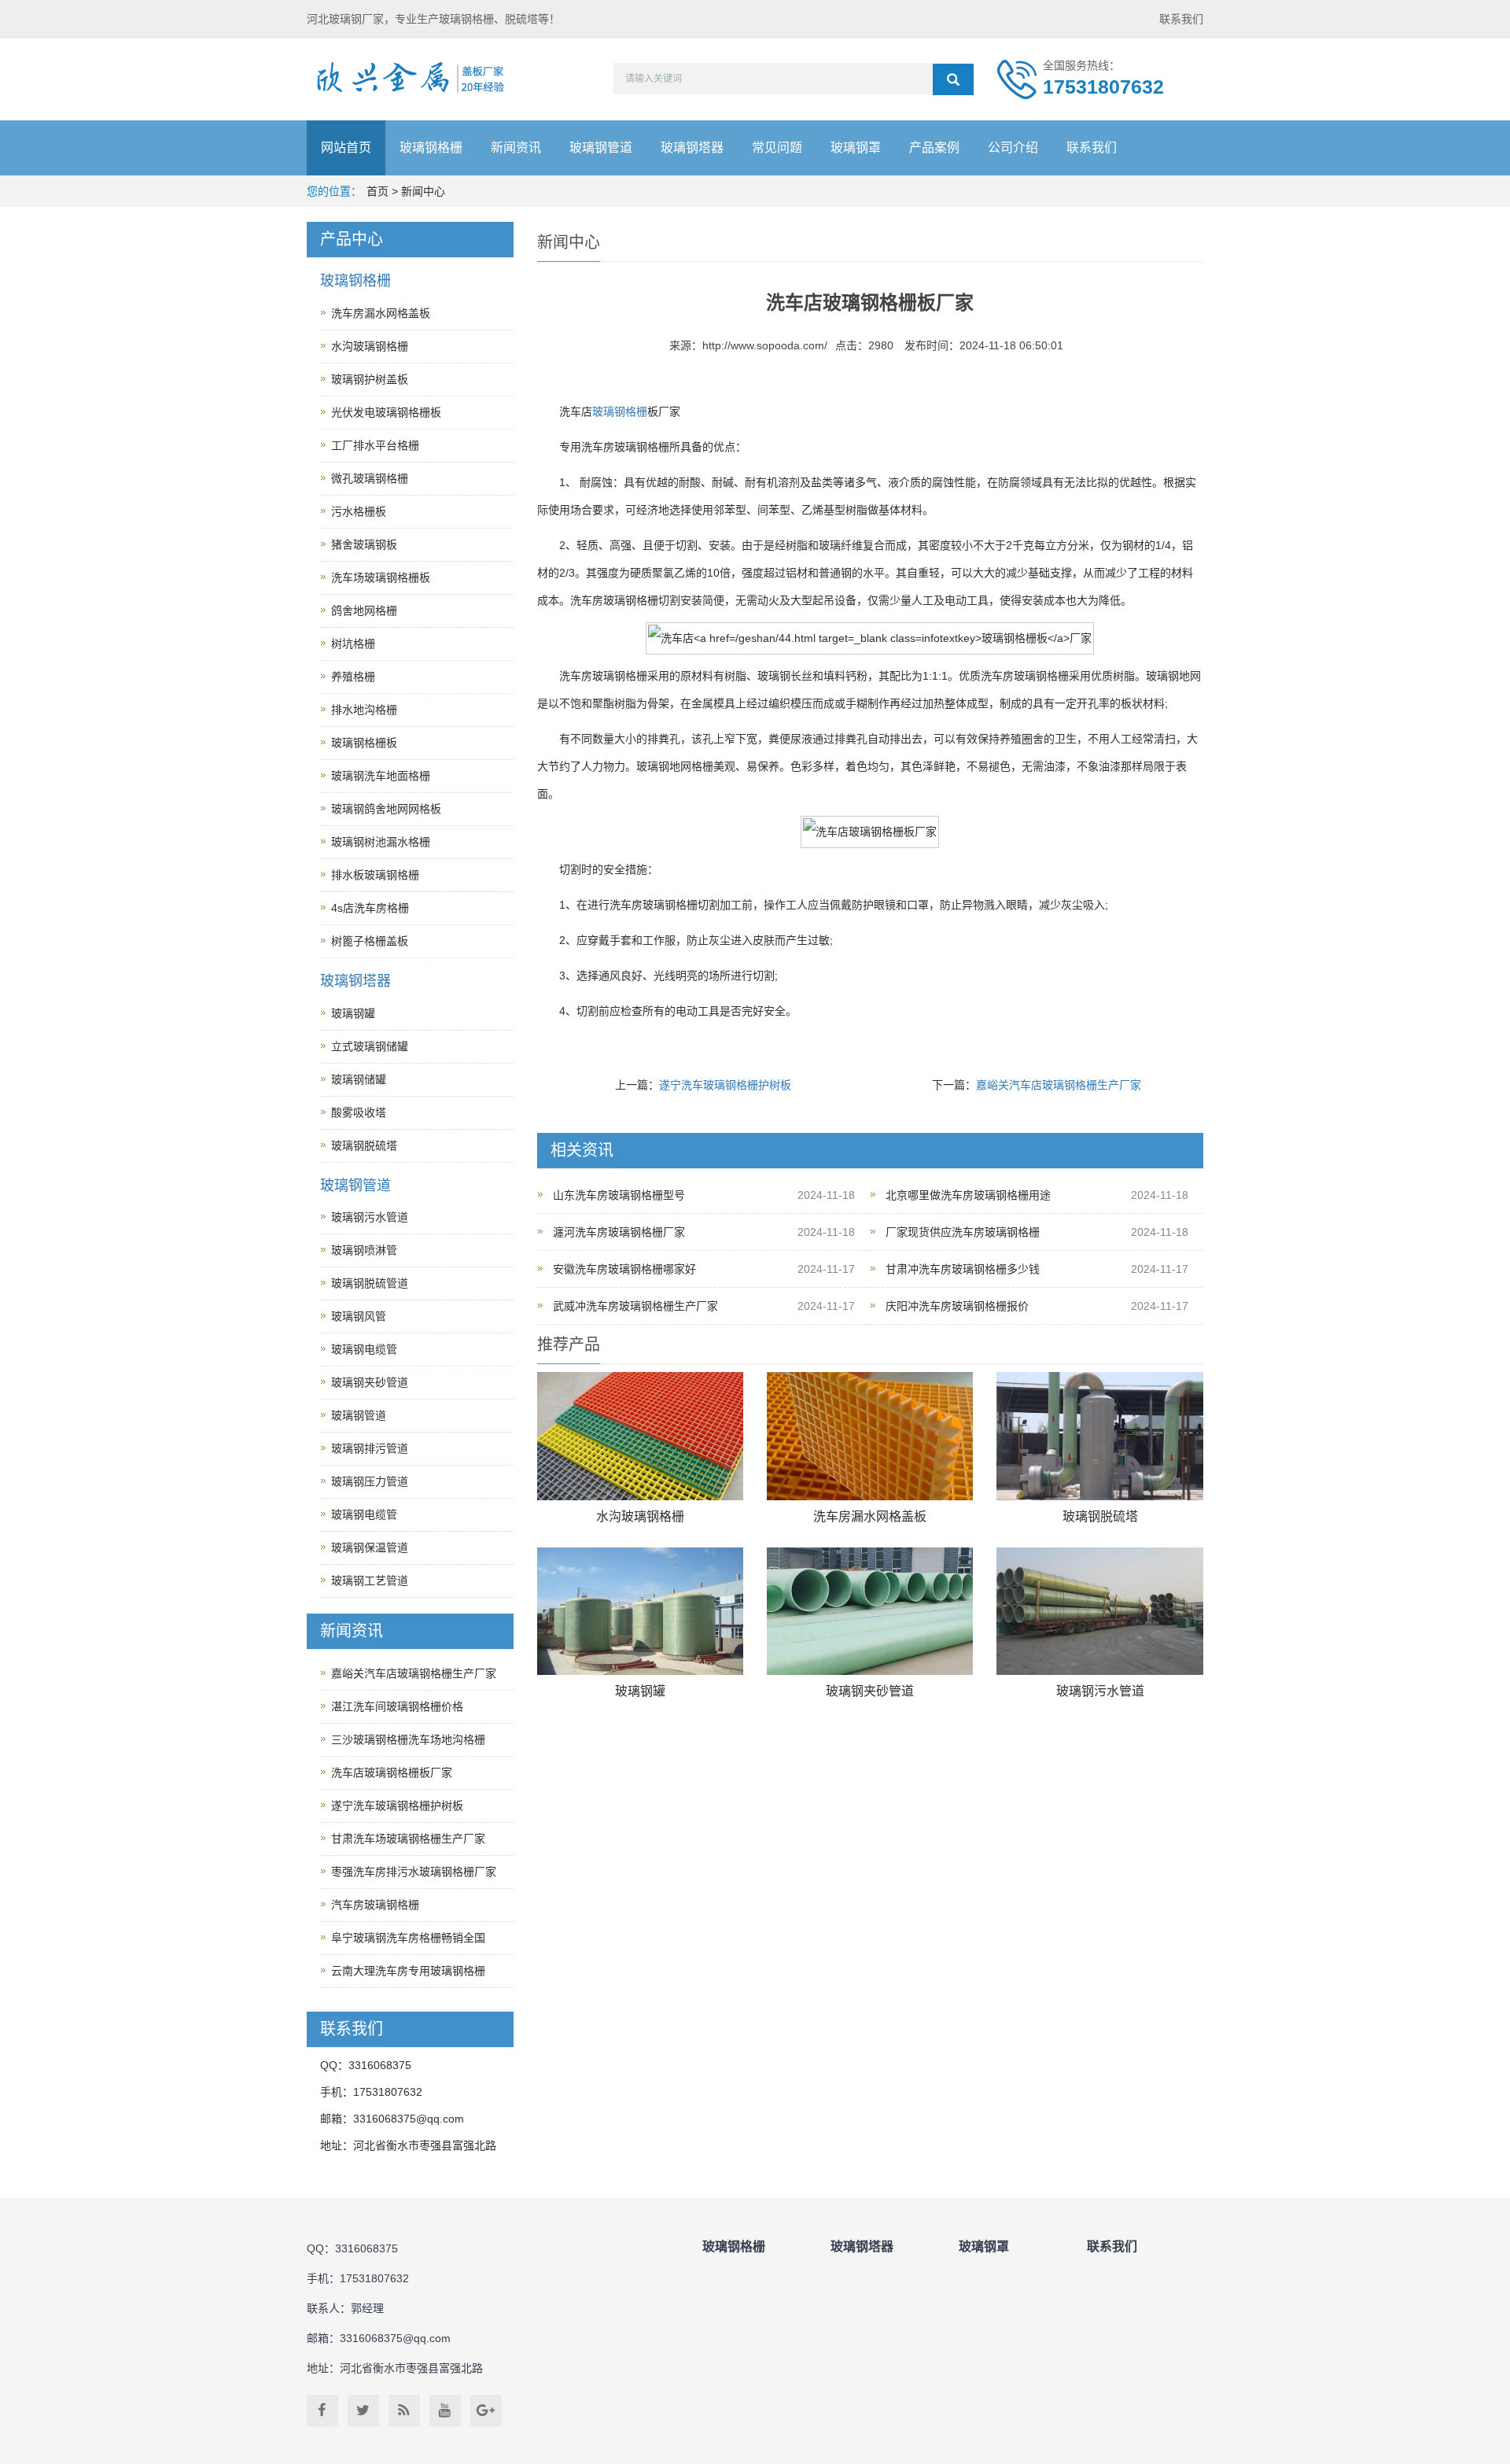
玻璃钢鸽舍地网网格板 (386, 809)
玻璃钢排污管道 (370, 1448)
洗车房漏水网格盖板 (870, 1516)
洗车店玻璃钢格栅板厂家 (392, 1772)
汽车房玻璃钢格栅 (375, 1905)
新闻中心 (423, 191)
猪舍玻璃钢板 (364, 544)
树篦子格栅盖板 (370, 941)
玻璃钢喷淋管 (364, 1250)
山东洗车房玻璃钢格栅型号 (619, 1195)
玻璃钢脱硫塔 (1100, 1516)
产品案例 (934, 148)
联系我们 (1181, 19)
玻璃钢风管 (359, 1316)
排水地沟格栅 (364, 710)
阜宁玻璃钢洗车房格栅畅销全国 (408, 1938)
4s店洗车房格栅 (370, 908)
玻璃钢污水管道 (1100, 1691)
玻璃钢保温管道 (370, 1547)
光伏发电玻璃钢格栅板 (386, 412)
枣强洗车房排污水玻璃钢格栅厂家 (414, 1872)
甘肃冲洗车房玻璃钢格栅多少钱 (963, 1269)
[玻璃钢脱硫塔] (1099, 1436)
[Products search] (953, 79)
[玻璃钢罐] (640, 1612)
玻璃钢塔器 (692, 148)
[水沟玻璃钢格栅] (640, 1436)
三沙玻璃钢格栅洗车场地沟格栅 (408, 1739)
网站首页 (346, 148)
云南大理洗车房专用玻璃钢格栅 (408, 1971)
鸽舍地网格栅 (364, 610)
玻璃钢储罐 (359, 1079)
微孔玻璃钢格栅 (370, 478)
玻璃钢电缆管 (364, 1349)
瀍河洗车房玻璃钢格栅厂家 (619, 1232)
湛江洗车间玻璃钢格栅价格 (397, 1706)
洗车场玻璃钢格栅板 (381, 577)
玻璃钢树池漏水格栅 (381, 842)
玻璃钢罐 (640, 1691)
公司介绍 (1013, 148)
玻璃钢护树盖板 (370, 379)
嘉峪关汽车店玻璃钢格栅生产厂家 (1059, 1085)
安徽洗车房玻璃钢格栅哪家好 (624, 1269)
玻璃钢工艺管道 (370, 1581)
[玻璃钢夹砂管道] (870, 1612)
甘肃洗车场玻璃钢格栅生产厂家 (408, 1839)
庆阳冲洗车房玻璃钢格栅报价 (957, 1306)
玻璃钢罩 (856, 148)
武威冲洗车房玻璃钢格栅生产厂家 (635, 1306)
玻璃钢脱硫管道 (370, 1283)
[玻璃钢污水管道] (1099, 1612)
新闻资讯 (516, 148)
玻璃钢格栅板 (364, 743)
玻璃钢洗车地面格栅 (381, 776)
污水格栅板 (359, 511)
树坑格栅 (353, 644)
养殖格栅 (353, 677)
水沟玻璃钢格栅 (640, 1516)
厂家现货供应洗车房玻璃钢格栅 (963, 1232)
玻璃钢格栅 (431, 148)
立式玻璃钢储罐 (370, 1046)
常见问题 (777, 148)
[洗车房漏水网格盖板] (870, 1436)
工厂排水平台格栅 (375, 445)
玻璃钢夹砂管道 (870, 1691)
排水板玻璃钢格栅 (375, 875)
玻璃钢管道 (601, 148)
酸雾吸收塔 (359, 1112)
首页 (377, 191)
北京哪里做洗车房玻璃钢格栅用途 (968, 1195)
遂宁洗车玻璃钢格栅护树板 (725, 1085)
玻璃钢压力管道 (370, 1481)
